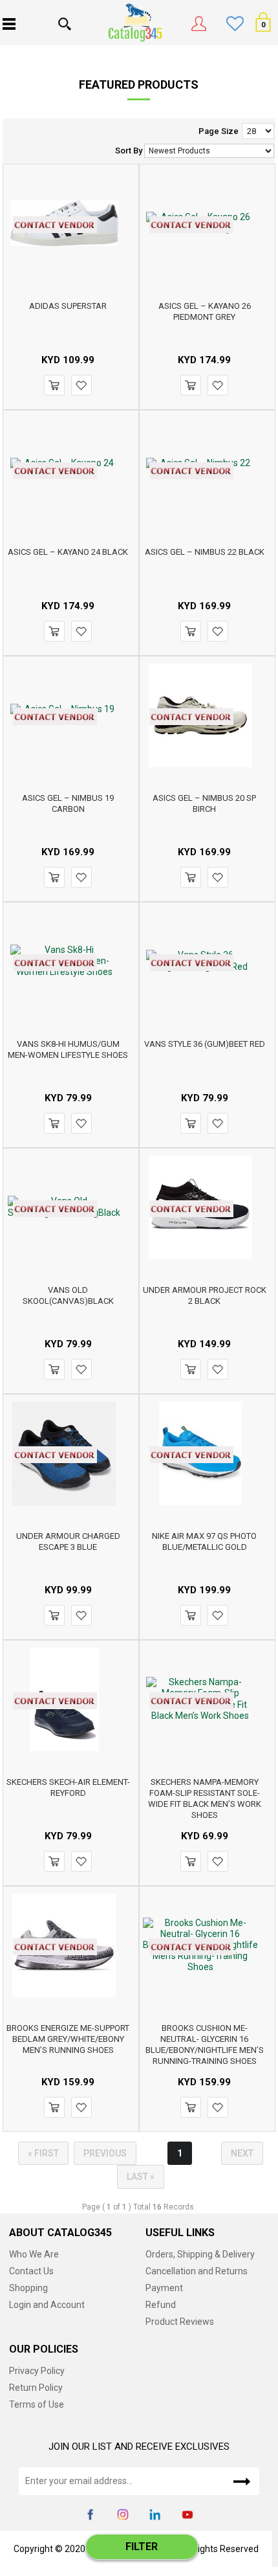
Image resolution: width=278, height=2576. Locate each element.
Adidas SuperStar (68, 306)
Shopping (28, 2288)
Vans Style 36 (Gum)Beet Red (205, 1044)
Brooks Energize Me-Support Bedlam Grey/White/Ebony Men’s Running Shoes (68, 2039)
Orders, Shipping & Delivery (200, 2254)
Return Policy (36, 2388)
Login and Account (47, 2305)
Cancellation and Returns (197, 2271)
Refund (161, 2305)
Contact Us (31, 2271)
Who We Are (34, 2254)
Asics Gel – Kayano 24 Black (68, 552)
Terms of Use (37, 2404)
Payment (164, 2288)
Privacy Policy (37, 2371)
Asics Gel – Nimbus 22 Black (205, 552)
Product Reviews (180, 2322)
